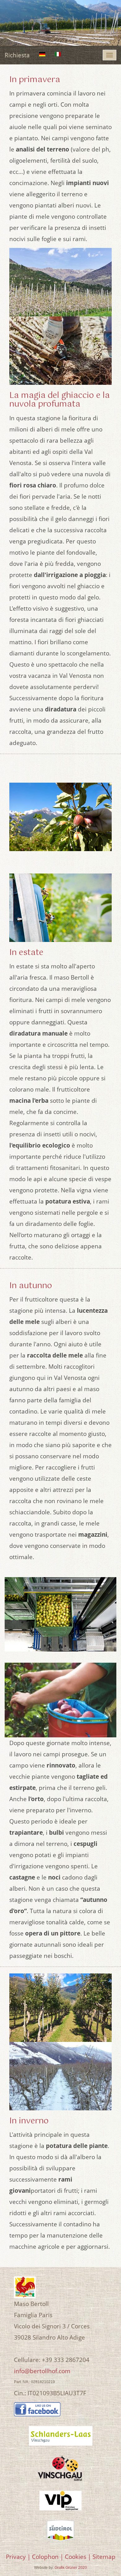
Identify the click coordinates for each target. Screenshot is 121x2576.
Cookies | (78, 2557)
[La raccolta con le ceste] (60, 1700)
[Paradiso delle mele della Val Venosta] (60, 2468)
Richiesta (17, 55)
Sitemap (104, 2557)
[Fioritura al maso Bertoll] (60, 282)
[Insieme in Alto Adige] (60, 2531)
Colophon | (48, 2557)
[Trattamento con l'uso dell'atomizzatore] (60, 908)
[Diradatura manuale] (60, 817)
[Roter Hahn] (25, 2287)
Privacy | (18, 2557)
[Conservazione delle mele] (60, 1614)
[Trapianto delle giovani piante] (60, 351)
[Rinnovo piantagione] (60, 2008)
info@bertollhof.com (42, 2371)
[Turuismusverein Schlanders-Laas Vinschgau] (60, 2436)
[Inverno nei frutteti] (60, 2076)
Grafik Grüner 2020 (71, 2568)
